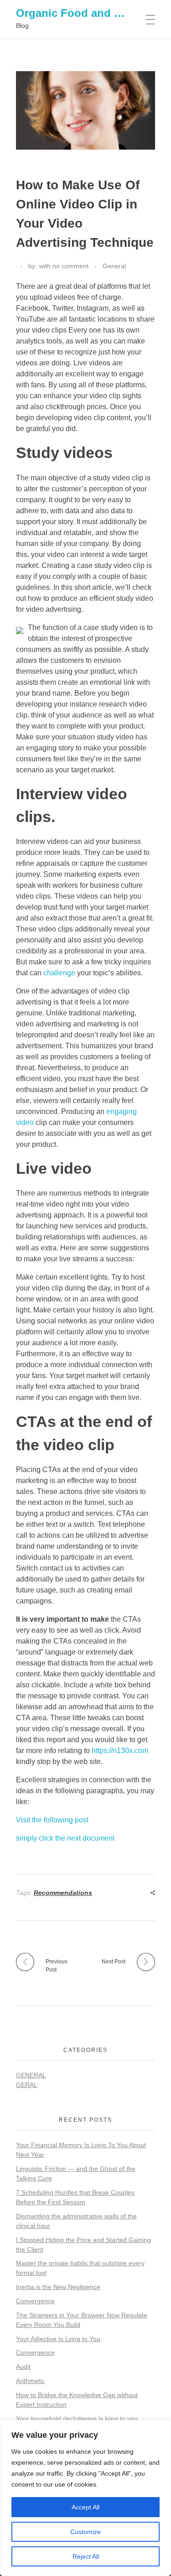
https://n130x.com (120, 1751)
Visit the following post (52, 1820)
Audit (23, 2367)
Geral (27, 2085)
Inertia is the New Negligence (58, 2287)
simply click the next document (65, 1838)
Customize (85, 2532)
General (114, 266)
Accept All (85, 2507)
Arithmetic (30, 2381)
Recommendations (63, 1893)
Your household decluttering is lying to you (77, 2419)
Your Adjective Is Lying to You (58, 2339)
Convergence (35, 2301)
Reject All (86, 2556)
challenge (59, 973)
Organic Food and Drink (79, 13)
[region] (85, 2498)
